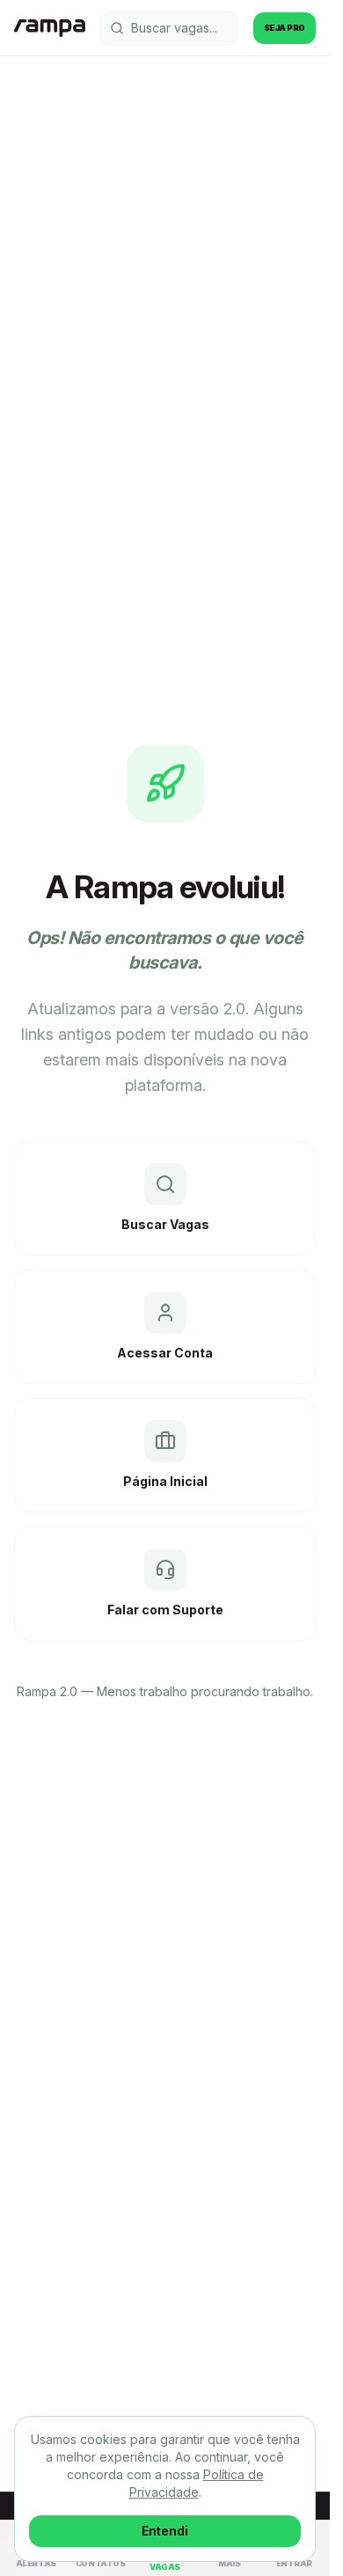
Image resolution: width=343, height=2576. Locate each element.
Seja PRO (285, 28)
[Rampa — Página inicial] (50, 28)
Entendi (165, 2531)
